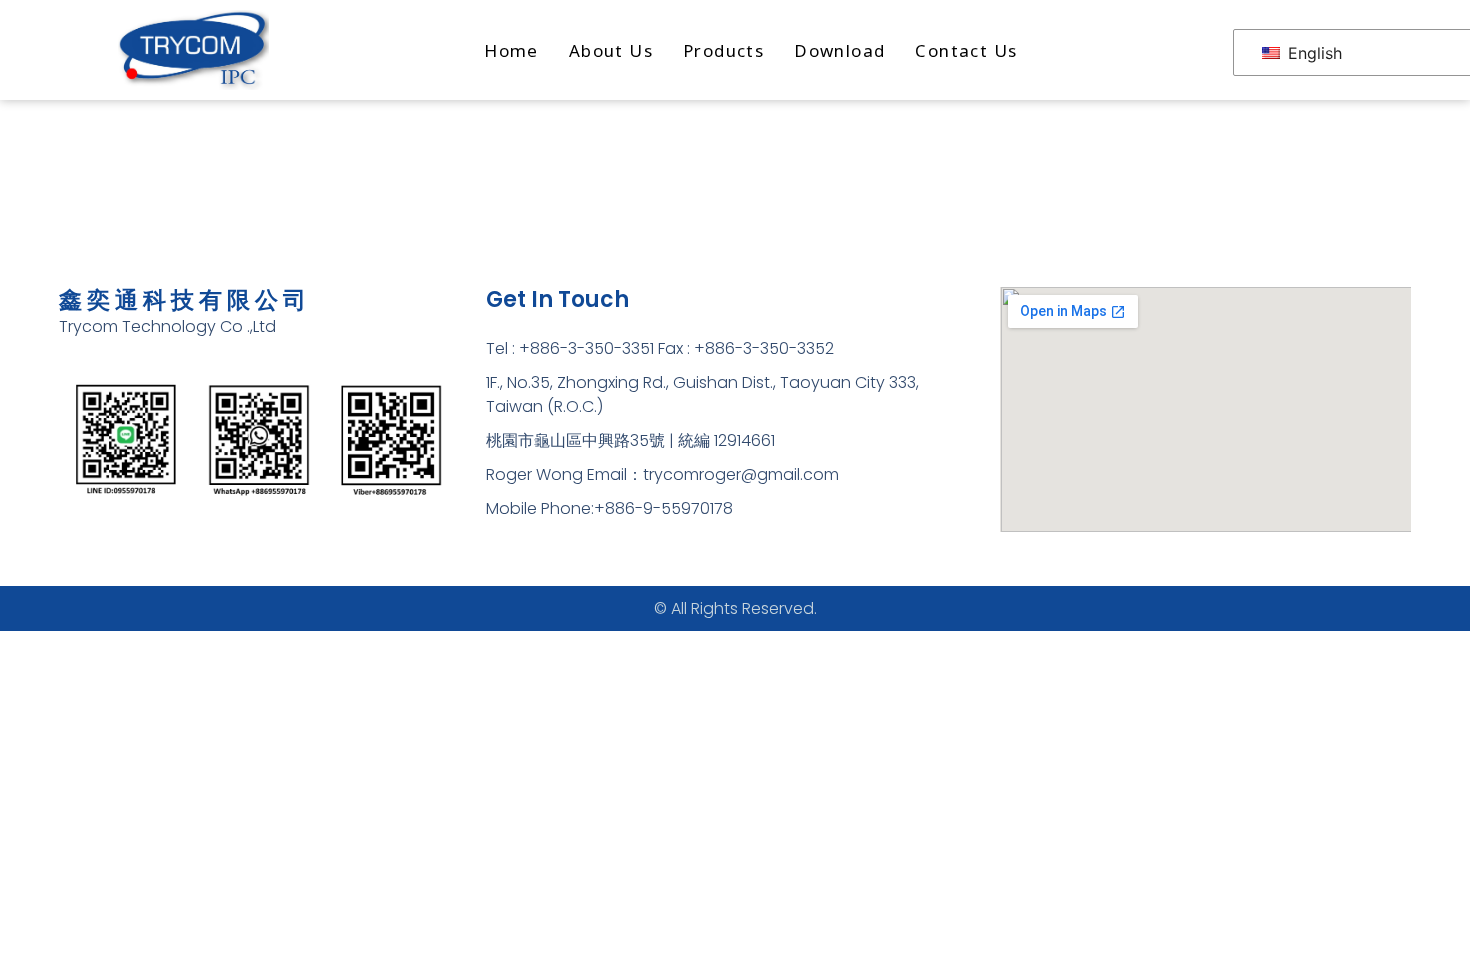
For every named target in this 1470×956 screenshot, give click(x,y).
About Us (611, 50)
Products (723, 50)
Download (839, 50)
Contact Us (966, 50)
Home (511, 50)
